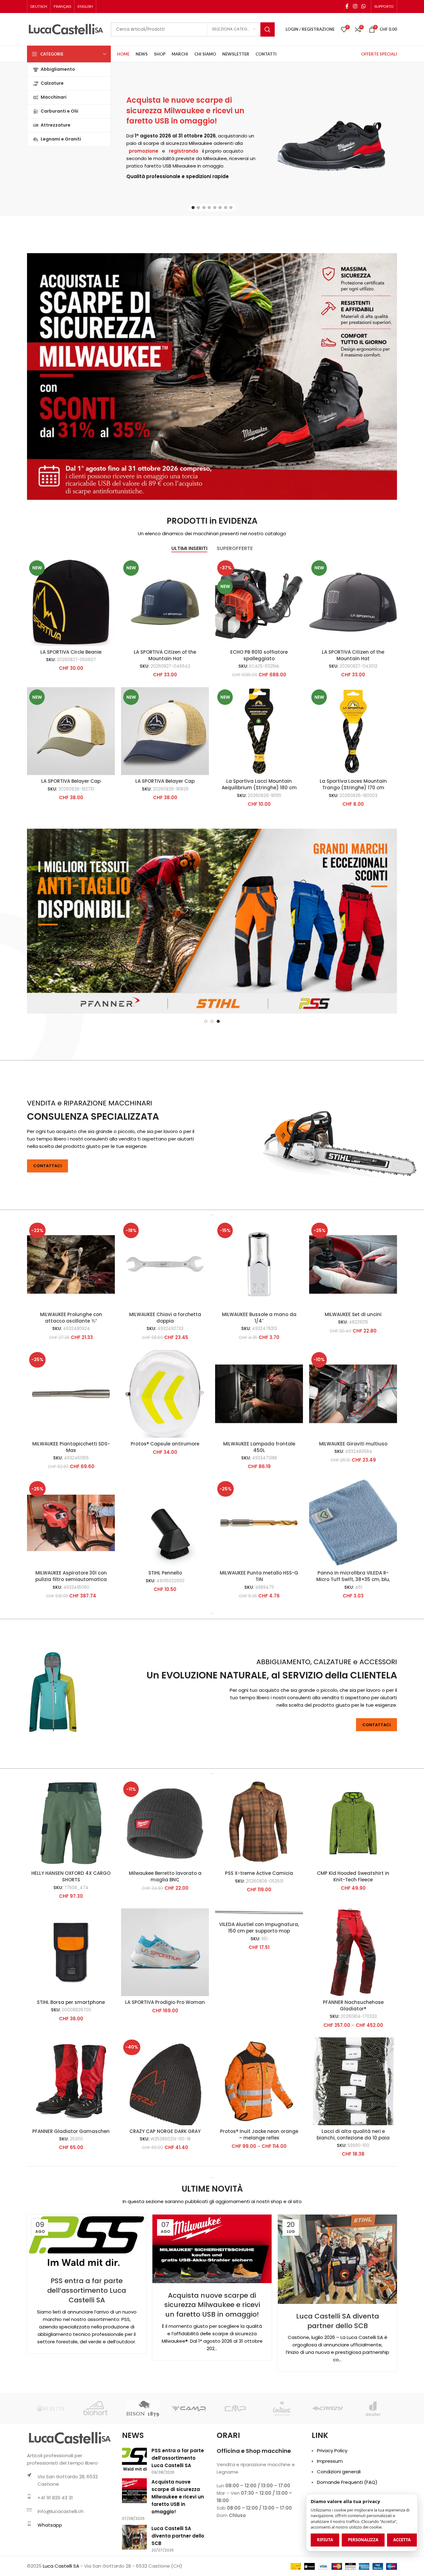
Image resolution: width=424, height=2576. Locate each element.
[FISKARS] (374, 2470)
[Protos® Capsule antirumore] (165, 1456)
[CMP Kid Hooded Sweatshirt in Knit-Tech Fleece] (353, 1885)
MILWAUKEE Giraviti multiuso (353, 1505)
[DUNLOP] (143, 2470)
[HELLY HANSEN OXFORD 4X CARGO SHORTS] (71, 1885)
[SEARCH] (268, 29)
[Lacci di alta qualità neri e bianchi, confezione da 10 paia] (353, 2143)
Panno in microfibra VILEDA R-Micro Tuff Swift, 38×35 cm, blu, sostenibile (353, 1641)
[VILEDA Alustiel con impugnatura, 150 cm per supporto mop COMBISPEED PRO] (259, 1975)
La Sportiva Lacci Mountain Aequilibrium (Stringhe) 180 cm (259, 784)
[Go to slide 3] (204, 208)
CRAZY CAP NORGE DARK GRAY (165, 2193)
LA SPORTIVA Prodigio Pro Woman (165, 2064)
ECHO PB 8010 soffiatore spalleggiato (259, 655)
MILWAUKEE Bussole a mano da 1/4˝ (259, 1379)
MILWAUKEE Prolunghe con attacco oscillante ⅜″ (71, 1379)
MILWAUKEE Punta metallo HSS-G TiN (259, 1638)
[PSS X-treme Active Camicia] (259, 1885)
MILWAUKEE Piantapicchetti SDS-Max (71, 1509)
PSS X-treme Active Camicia (259, 1935)
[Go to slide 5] (215, 208)
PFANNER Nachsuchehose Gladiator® (353, 2067)
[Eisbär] (281, 2470)
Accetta (402, 2540)
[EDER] (235, 2470)
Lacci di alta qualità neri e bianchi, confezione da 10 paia (353, 2196)
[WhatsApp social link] (364, 6)
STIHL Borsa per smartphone (71, 2064)
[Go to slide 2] (198, 208)
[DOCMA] (96, 2470)
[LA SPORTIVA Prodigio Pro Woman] (165, 2014)
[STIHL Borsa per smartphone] (71, 2014)
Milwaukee (201, 143)
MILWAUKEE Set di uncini (353, 1376)
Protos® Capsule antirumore (165, 1505)
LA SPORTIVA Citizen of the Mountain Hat (165, 655)
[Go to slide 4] (209, 208)
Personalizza (363, 2540)
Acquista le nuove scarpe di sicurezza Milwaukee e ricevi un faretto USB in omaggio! (185, 110)
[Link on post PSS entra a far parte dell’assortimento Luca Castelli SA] (87, 2303)
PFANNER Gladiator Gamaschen (71, 2193)
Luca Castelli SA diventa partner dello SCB (338, 2383)
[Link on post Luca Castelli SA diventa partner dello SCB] (337, 2321)
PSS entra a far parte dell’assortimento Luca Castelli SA (87, 2352)
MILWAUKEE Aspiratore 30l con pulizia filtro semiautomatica (71, 1638)
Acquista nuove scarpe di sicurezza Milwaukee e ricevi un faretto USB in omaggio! (212, 2367)
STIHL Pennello (165, 1635)
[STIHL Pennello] (165, 1585)
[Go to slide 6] (220, 208)
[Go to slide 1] (193, 208)
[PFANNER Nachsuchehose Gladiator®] (353, 2014)
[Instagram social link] (355, 6)
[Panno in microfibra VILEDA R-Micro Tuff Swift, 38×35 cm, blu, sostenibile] (353, 1585)
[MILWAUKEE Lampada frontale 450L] (259, 1456)
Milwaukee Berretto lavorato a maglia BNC (165, 1938)
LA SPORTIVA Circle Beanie (71, 652)
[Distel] (50, 2470)
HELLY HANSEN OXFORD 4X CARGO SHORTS (71, 1938)
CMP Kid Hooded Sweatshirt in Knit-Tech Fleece (353, 1938)
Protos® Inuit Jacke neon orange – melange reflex (259, 2196)
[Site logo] (66, 29)
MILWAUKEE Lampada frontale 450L (259, 1509)
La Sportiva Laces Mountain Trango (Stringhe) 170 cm (353, 784)
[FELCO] (328, 2470)
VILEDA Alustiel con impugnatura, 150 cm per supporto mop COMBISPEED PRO (259, 1993)
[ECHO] (189, 2470)
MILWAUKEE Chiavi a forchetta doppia (165, 1379)
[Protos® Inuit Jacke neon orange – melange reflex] (259, 2143)
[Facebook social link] (347, 6)
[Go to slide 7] (226, 208)
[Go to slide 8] (231, 208)
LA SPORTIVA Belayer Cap (71, 781)
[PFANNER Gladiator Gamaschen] (71, 2143)
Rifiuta (325, 2540)
